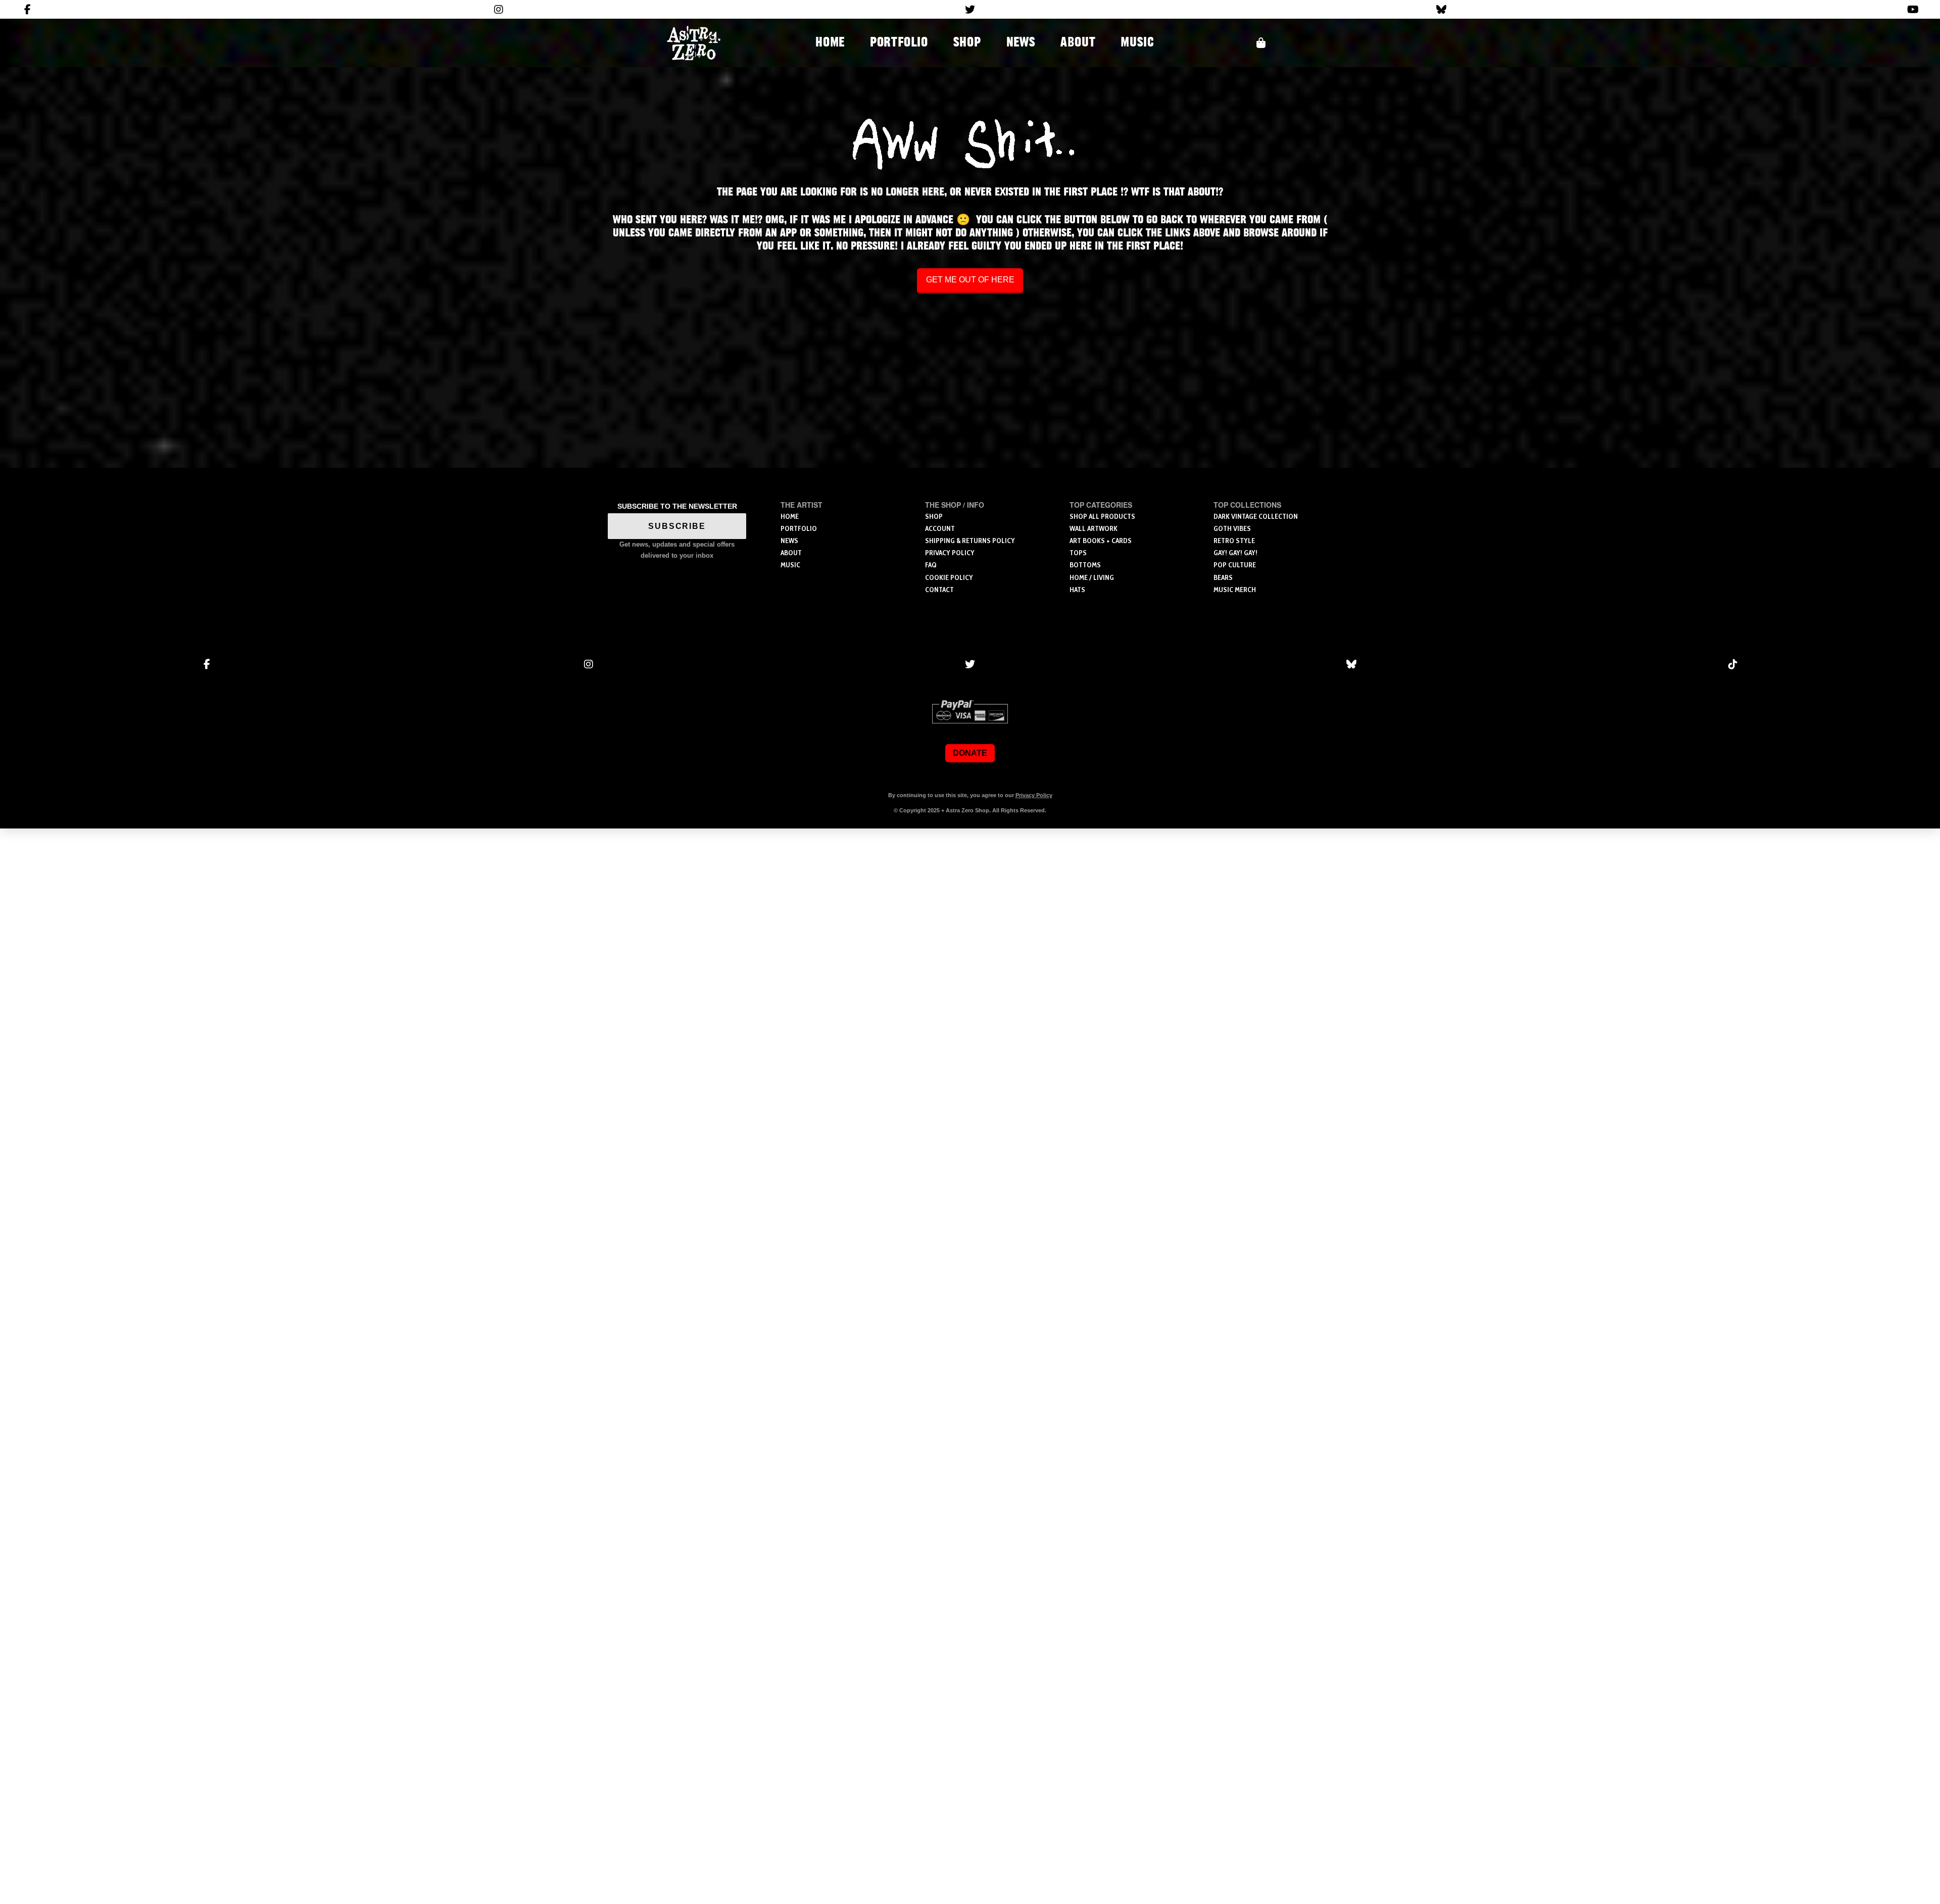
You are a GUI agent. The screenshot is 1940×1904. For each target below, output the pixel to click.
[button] (1261, 43)
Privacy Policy (1034, 795)
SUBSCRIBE (677, 526)
